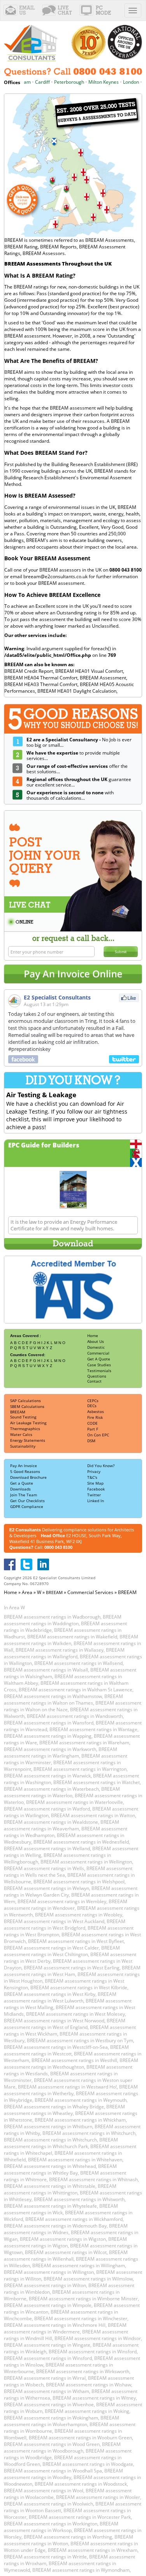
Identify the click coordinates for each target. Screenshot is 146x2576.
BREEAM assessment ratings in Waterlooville (75, 1802)
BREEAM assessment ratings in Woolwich (48, 2504)
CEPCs (93, 1401)
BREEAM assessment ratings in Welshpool (79, 1882)
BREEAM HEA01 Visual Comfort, (90, 671)
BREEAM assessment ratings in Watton (93, 1815)
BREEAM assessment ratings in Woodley (63, 2474)
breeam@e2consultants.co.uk (55, 576)
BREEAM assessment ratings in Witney (94, 2398)
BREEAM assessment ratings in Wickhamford (74, 2219)
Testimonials (99, 1371)
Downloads (20, 1489)
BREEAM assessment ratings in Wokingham (51, 2418)
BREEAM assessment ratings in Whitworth (79, 2199)
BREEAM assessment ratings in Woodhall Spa (53, 2471)
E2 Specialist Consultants (57, 997)
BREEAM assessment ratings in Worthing (68, 2537)
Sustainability (23, 1446)
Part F (93, 1429)
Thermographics (25, 1429)
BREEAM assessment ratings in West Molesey (76, 2014)
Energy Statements (28, 1440)
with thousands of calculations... (70, 795)
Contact (94, 1381)
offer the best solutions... (77, 769)
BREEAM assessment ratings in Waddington (63, 1620)
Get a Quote (22, 1483)
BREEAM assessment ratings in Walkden (71, 1640)
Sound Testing (23, 1417)
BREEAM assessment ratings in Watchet (97, 1782)
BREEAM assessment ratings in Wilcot (66, 2252)
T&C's (92, 1477)
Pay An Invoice (24, 1466)
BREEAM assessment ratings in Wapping (48, 1736)
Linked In (96, 1501)
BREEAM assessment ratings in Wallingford (64, 1653)
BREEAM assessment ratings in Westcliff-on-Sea (56, 2047)
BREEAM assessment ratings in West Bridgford (65, 1925)
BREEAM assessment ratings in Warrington (80, 1769)
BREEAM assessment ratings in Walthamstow (53, 1696)
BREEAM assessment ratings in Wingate (47, 2345)
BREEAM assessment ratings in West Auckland (54, 1921)
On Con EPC (98, 1435)
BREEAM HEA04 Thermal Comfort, (42, 678)
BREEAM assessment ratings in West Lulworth (60, 1997)
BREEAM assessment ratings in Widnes (66, 2229)
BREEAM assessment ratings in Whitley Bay (60, 2170)
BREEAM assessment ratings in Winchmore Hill (55, 2325)
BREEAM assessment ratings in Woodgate (88, 2464)
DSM (91, 1441)
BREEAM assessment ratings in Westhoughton (71, 2064)
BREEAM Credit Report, (30, 671)
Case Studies (99, 1365)
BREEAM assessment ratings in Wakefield (72, 1637)
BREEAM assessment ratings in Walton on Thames (63, 1700)
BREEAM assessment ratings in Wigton (65, 2242)
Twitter (94, 1495)
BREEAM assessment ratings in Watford (47, 1809)
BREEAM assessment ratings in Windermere (65, 2328)
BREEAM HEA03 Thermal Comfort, (42, 684)
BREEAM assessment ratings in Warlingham (61, 1753)
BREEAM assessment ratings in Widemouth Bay (55, 2226)
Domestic (96, 1347)
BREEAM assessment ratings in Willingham (79, 2265)
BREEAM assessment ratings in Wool (44, 2491)
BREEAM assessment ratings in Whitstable (50, 2186)
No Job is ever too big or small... (79, 743)
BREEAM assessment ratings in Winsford (93, 2352)
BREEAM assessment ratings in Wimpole (48, 2305)
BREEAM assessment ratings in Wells (44, 1868)
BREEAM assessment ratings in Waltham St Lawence (76, 1690)
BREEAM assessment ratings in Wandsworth (75, 1716)
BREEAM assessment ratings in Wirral (45, 2378)
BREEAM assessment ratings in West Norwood (54, 2021)
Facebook (96, 1489)
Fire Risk (95, 1417)
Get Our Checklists (27, 1501)
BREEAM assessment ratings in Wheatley (64, 2110)
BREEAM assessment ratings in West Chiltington (62, 1951)
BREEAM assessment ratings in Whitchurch (89, 2133)
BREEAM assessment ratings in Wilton (45, 2285)
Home (93, 1336)
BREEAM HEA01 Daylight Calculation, (77, 691)
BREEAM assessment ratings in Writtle (45, 2557)
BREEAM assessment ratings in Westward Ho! (67, 2087)
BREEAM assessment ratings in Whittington (60, 2189)
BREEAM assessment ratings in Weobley (79, 1915)
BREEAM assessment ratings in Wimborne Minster (83, 2299)
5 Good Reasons (25, 1471)
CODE (92, 1423)
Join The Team (24, 1495)
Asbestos (96, 1411)
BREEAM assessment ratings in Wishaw (89, 2385)
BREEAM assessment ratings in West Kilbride (79, 1987)
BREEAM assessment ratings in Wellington (86, 1862)
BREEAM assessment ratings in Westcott (66, 2050)
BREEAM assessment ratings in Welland (47, 1848)
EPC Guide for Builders (44, 1145)
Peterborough (59, 82)
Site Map (95, 1483)
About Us (96, 1341)
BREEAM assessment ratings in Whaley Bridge (54, 2107)
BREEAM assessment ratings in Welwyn (47, 1888)
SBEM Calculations (27, 1406)
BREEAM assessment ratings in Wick (61, 2209)
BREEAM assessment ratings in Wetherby (71, 2090)
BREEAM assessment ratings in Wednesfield (81, 1842)
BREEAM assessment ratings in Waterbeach (51, 1789)
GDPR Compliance (27, 1506)
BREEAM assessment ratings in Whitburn (48, 2126)
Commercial (98, 1353)
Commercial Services (90, 1592)
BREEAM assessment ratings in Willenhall (66, 2256)
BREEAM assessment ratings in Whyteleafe (50, 2206)
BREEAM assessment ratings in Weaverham (62, 1825)
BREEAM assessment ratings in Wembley (62, 1901)
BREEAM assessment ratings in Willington (49, 2272)
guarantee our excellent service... (79, 782)
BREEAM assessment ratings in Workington (51, 2524)
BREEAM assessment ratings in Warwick (47, 1776)
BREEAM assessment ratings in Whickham (80, 2120)
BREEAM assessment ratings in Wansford (49, 1723)
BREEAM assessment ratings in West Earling (72, 1968)
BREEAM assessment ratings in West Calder (51, 1948)
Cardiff (32, 82)
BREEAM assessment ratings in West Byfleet (76, 1941)
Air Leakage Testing (28, 1423)
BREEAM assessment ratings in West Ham (72, 1971)
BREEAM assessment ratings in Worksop (61, 2527)
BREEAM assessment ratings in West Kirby (50, 1994)
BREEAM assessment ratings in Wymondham (81, 2570)
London (121, 82)
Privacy (94, 1471)
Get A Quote (99, 1359)
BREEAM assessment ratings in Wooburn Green (80, 2438)
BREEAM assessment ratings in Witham (47, 2391)
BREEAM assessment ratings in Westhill (74, 2060)
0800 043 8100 (58, 1547)
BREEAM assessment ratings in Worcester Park (80, 2517)
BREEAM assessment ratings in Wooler (98, 2497)
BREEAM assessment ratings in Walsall (46, 1670)
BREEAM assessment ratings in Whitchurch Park (61, 2143)
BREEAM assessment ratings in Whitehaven (75, 2160)
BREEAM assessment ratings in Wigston (63, 2239)
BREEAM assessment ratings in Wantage (93, 1729)
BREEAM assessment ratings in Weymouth (81, 2100)
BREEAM (18, 1412)
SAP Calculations (26, 1401)
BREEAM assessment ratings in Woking (87, 2411)
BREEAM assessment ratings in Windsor (98, 2338)
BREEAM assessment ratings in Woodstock (81, 2484)
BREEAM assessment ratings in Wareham (84, 1743)
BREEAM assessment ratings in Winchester (81, 2318)
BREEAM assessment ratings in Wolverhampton (62, 2421)
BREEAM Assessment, (104, 678)
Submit (121, 952)
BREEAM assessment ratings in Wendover (66, 1905)
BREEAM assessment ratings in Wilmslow (88, 2279)
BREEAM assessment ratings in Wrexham (93, 2550)
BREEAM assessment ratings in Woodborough (62, 2448)
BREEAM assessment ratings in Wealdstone (51, 1822)
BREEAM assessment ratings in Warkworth (50, 1749)
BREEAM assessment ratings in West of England (65, 2024)
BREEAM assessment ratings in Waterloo (62, 1792)
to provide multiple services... (73, 756)
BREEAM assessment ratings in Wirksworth (83, 2371)
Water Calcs (21, 1434)
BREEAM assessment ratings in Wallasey (60, 1650)
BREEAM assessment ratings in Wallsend (78, 1663)
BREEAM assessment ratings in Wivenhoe (49, 2404)
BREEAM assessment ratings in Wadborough (52, 1617)
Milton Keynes (93, 82)
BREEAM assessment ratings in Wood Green (52, 2444)
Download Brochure (28, 1477)
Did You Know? (101, 1466)
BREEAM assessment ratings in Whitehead (50, 2166)
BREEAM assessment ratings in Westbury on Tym (80, 2040)
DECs (92, 1406)
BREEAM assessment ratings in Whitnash (93, 2179)
